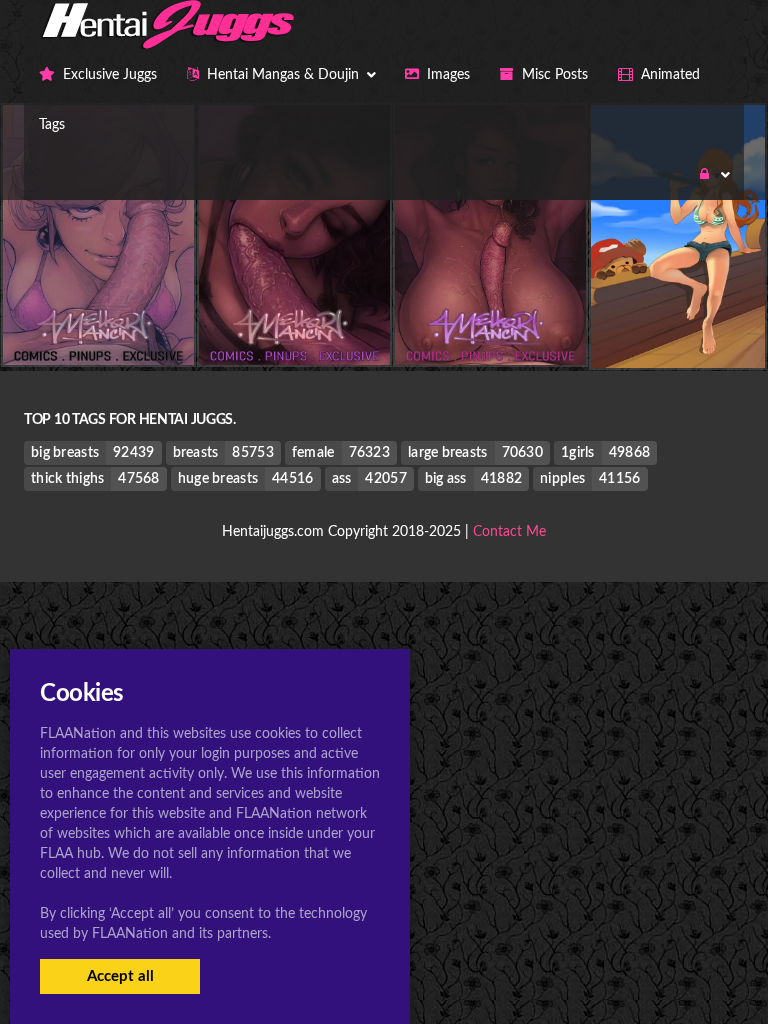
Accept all (120, 976)
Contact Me (509, 532)
